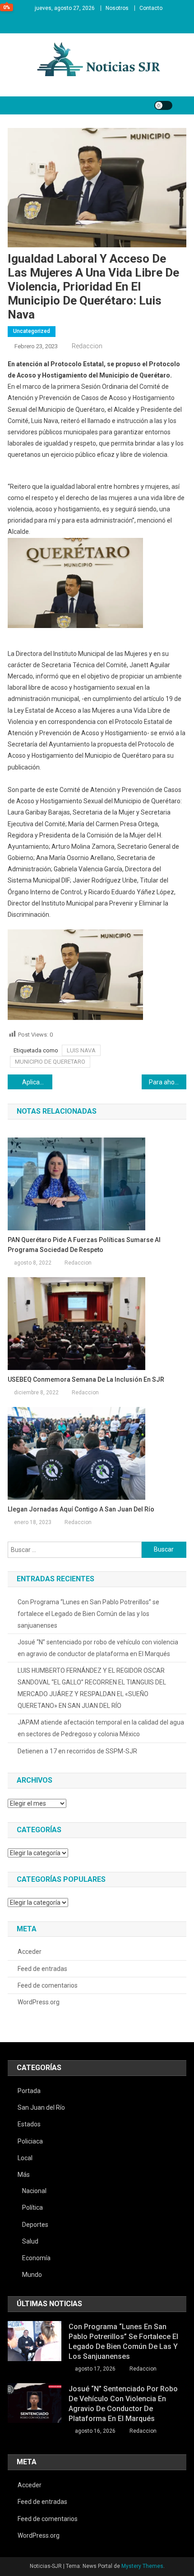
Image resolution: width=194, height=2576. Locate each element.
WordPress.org (39, 2002)
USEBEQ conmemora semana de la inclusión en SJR (86, 1379)
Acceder (30, 1952)
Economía (36, 2258)
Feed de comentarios (48, 1985)
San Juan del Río (41, 2107)
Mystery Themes (142, 2566)
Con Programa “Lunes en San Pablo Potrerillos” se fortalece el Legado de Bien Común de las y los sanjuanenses (88, 1614)
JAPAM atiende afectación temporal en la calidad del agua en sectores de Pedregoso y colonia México (101, 1728)
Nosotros (117, 8)
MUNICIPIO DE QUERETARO (50, 1062)
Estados (29, 2124)
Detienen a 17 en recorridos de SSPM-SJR (77, 1751)
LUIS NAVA (81, 1050)
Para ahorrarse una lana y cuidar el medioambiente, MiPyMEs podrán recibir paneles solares (168, 1082)
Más (24, 2175)
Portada (29, 2091)
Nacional (34, 2191)
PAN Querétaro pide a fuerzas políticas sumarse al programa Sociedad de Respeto (84, 1245)
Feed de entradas (42, 1969)
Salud (30, 2241)
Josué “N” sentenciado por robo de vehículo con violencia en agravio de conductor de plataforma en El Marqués (98, 1648)
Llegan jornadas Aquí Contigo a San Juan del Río (81, 1509)
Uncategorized (32, 331)
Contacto (151, 8)
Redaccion (87, 346)
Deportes (35, 2225)
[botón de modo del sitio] (163, 105)
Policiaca (30, 2141)
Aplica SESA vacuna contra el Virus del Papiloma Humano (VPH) (37, 1082)
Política (32, 2207)
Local (25, 2158)
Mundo (32, 2275)
